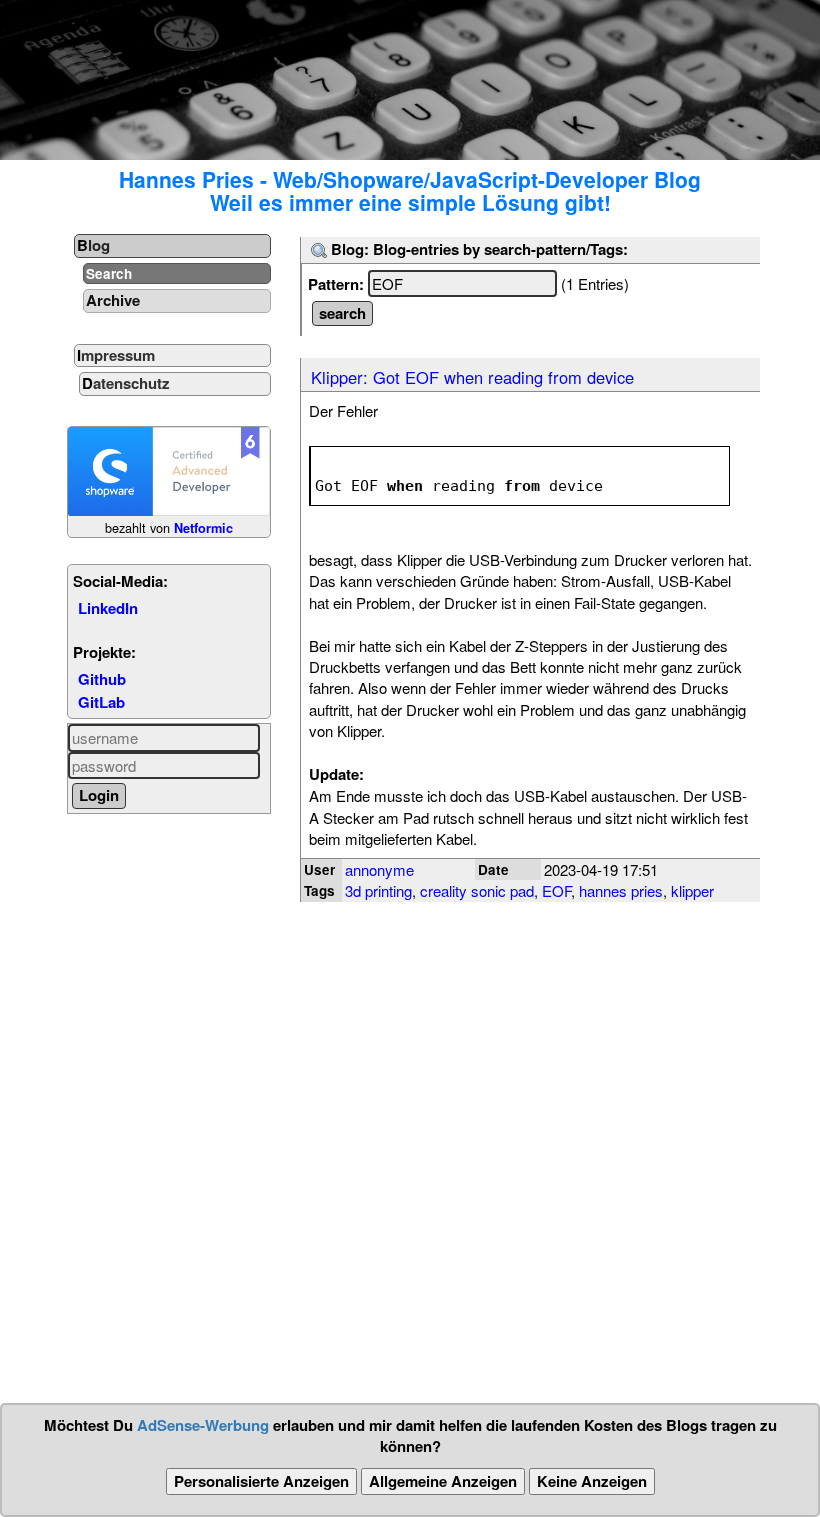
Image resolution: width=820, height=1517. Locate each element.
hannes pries (621, 890)
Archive (113, 300)
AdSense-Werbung (203, 1425)
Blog (93, 245)
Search (109, 273)
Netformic (203, 528)
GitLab (101, 702)
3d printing (378, 890)
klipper (692, 890)
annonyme (379, 869)
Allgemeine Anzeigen (443, 1481)
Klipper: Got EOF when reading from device (472, 377)
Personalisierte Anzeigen (261, 1481)
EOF (556, 890)
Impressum (116, 355)
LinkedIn (108, 608)
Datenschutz (126, 383)
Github (102, 679)
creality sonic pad (477, 890)
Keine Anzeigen (592, 1481)
